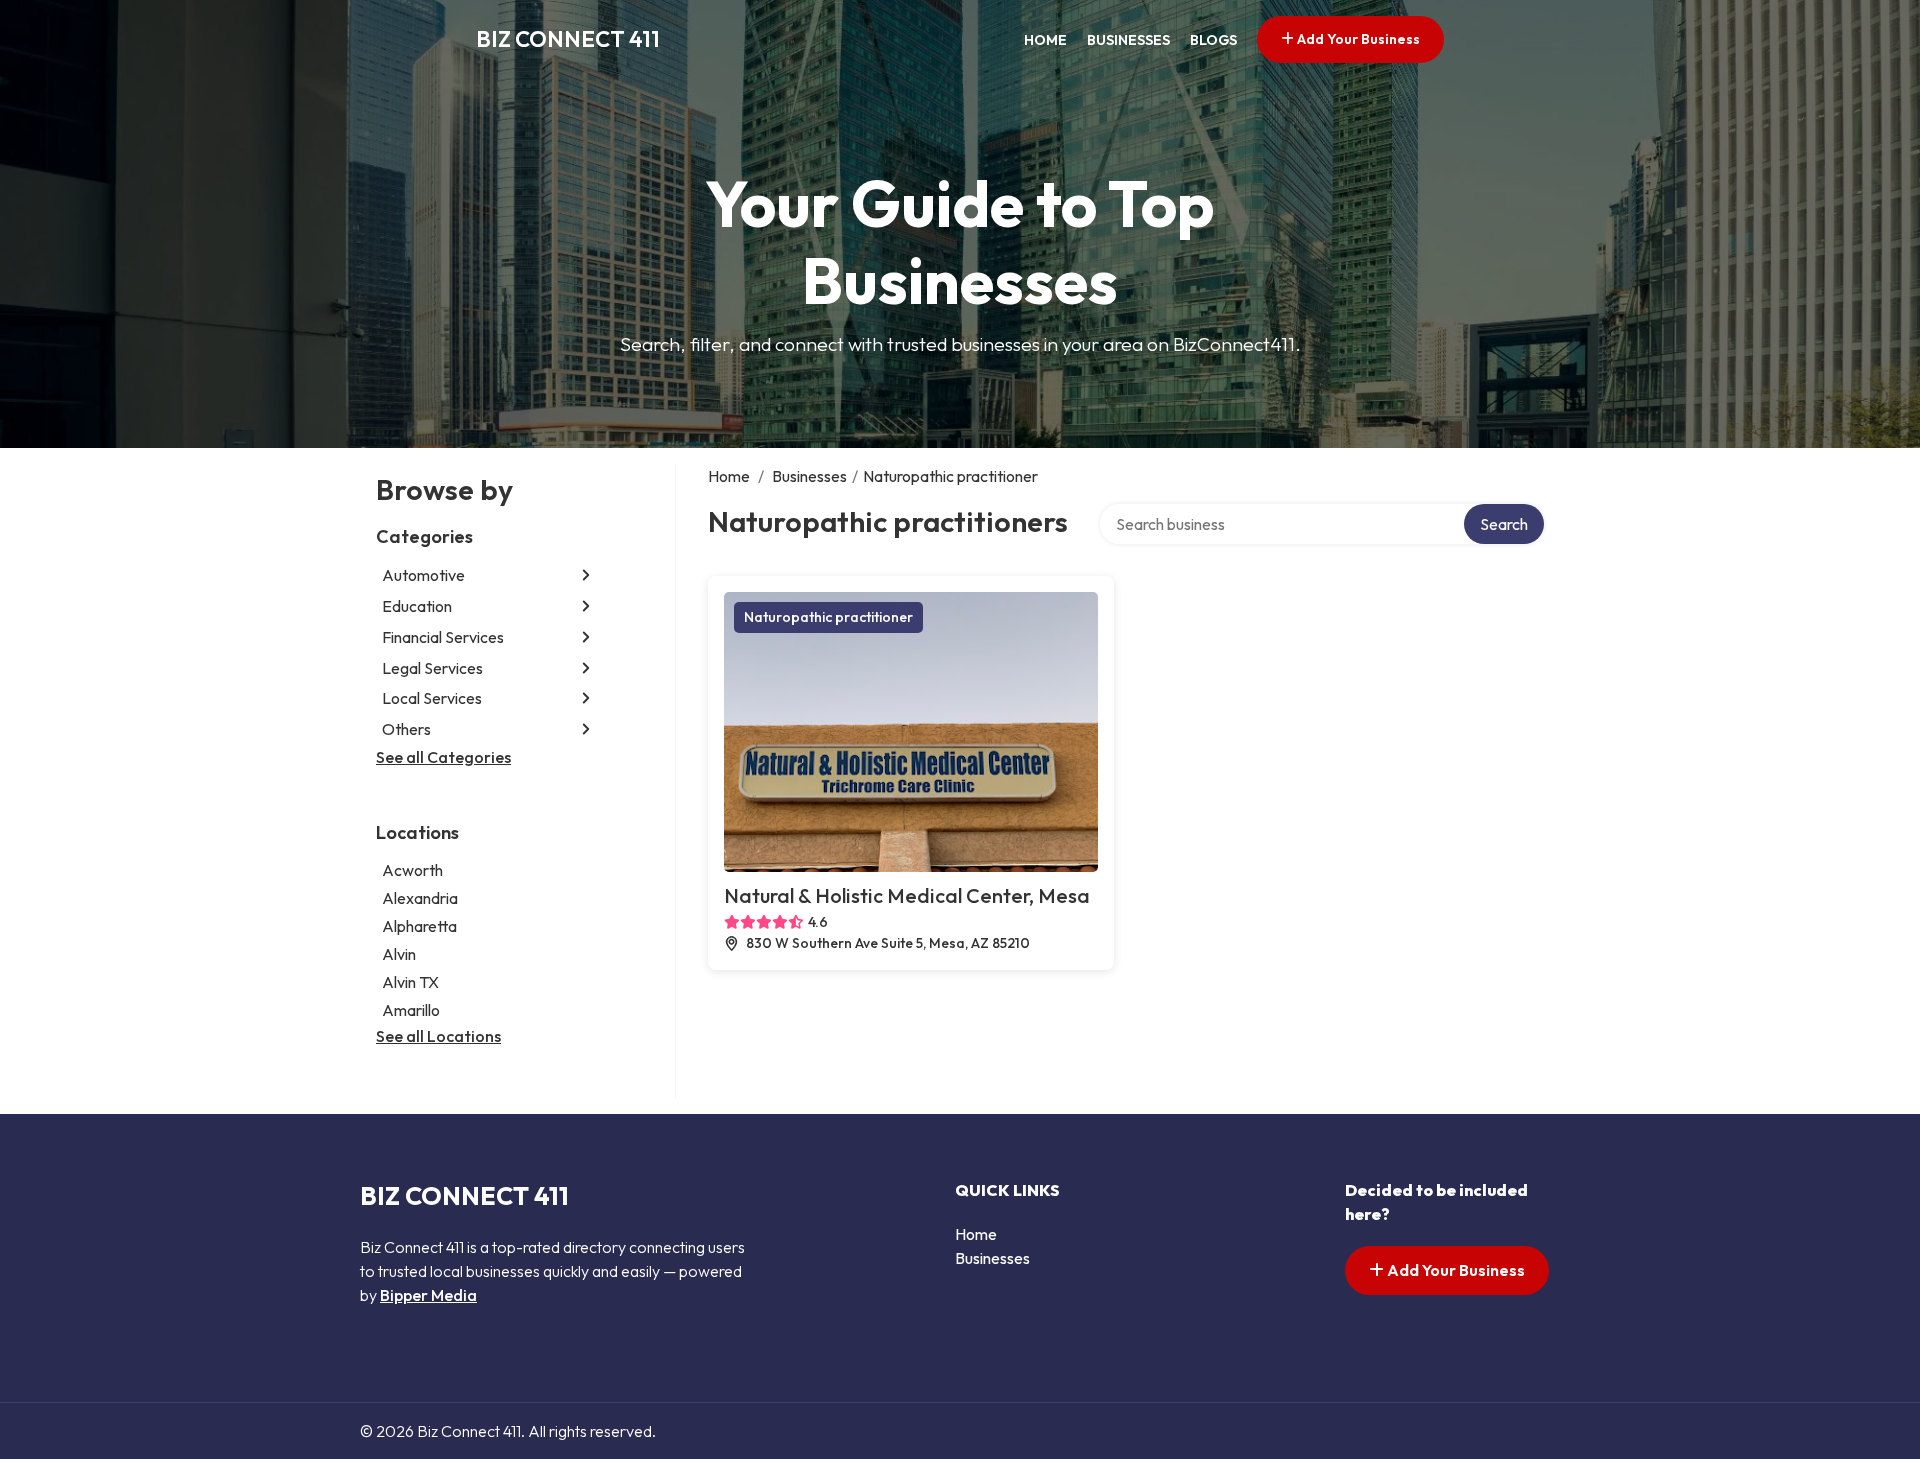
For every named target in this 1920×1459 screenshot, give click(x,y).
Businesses (1128, 40)
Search (1504, 524)
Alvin (399, 954)
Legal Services (432, 668)
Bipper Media (428, 1295)
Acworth (412, 870)
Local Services (432, 698)
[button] (586, 575)
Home (1045, 40)
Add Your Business (1357, 39)
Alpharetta (419, 926)
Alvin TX (410, 982)
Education (417, 606)
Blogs (1213, 40)
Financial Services (443, 637)
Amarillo (411, 1010)
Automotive (423, 575)
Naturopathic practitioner (828, 617)
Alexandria (420, 898)
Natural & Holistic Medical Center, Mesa (907, 895)
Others (406, 729)
